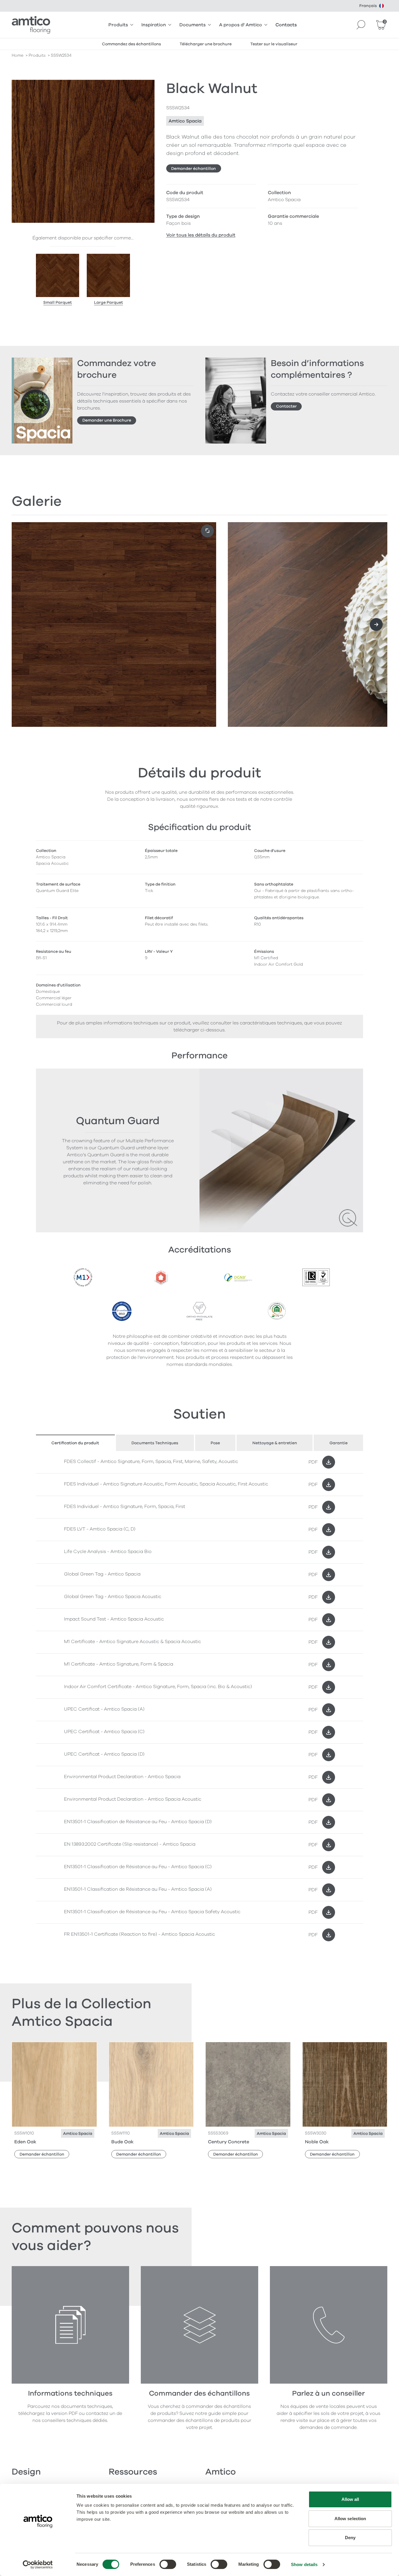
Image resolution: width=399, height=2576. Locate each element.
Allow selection (350, 2519)
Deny (350, 2538)
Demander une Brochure (107, 420)
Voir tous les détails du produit (201, 235)
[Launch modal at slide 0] (207, 531)
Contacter (286, 406)
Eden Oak (25, 2142)
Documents (192, 25)
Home (18, 55)
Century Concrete (229, 2142)
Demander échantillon (194, 169)
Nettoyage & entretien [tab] (275, 1443)
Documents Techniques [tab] (155, 1443)
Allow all (350, 2499)
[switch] (168, 2564)
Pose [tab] (215, 1443)
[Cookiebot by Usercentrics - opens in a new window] (38, 2565)
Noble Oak (317, 2142)
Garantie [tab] (339, 1443)
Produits (118, 25)
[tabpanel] (199, 1698)
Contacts (286, 25)
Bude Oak (122, 2142)
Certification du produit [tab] (75, 1443)
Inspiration (154, 25)
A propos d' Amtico (241, 25)
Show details (304, 2564)
